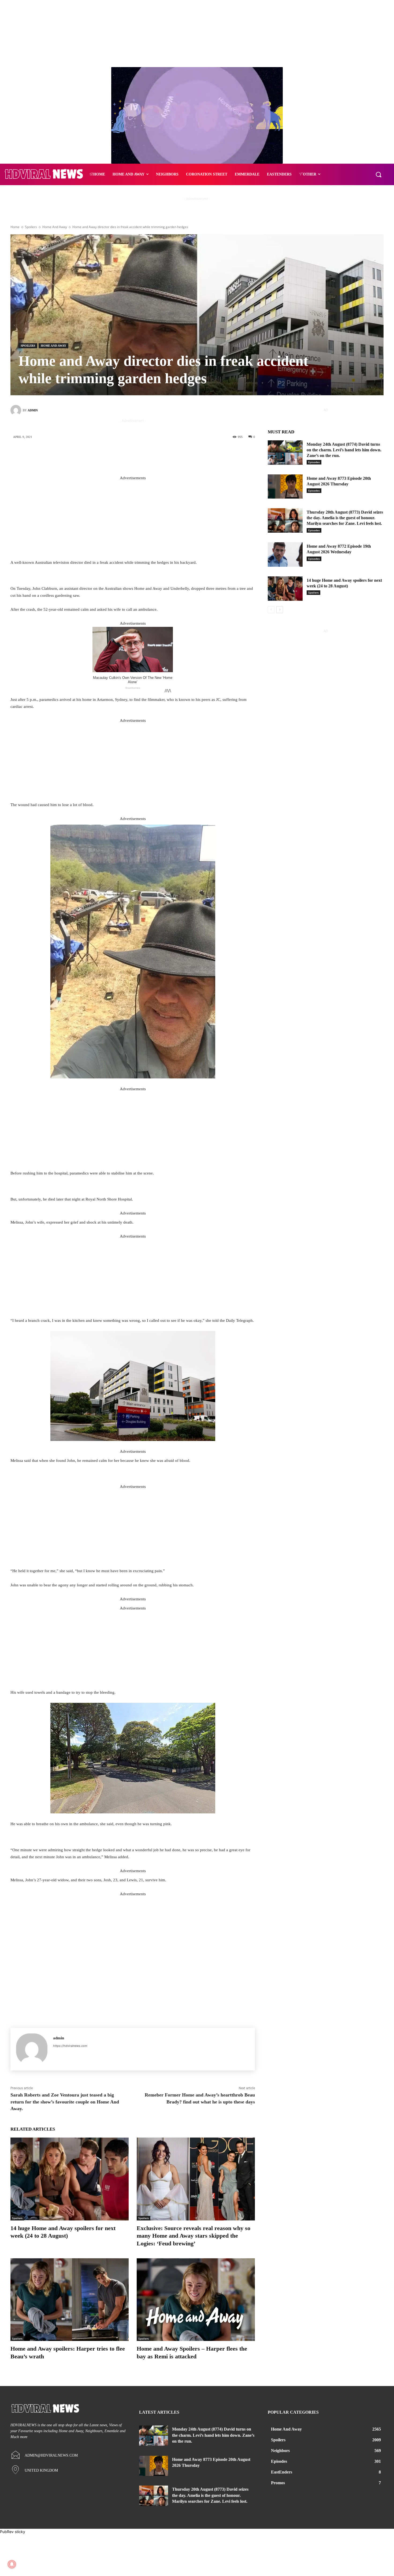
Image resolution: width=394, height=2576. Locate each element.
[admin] (17, 410)
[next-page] (280, 610)
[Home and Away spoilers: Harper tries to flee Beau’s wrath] (70, 2300)
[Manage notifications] (12, 2564)
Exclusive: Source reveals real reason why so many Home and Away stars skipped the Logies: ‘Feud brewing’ (194, 2236)
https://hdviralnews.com (70, 2046)
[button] (378, 174)
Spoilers (31, 227)
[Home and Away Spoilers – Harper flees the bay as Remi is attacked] (196, 2300)
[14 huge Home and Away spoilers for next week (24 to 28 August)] (70, 2179)
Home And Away (55, 227)
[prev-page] (271, 610)
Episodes (314, 462)
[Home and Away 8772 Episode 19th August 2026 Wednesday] (285, 555)
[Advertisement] (133, 519)
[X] (137, 455)
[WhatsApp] (169, 455)
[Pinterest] (153, 455)
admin (33, 410)
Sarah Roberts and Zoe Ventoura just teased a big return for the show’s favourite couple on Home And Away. (65, 2102)
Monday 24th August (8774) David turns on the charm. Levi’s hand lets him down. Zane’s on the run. (344, 450)
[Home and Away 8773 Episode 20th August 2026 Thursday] (285, 487)
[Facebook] (121, 455)
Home (15, 227)
